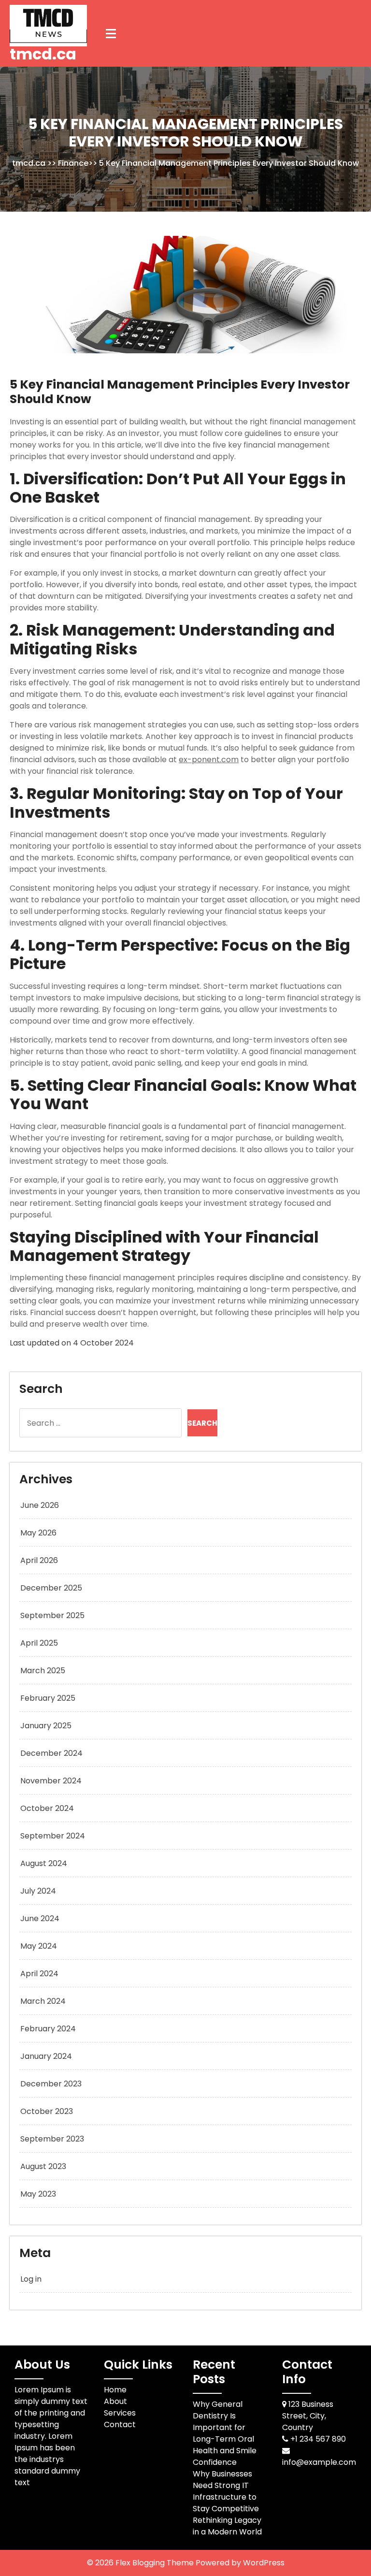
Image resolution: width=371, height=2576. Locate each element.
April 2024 (39, 1974)
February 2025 (48, 1698)
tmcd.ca (43, 54)
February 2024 (48, 2029)
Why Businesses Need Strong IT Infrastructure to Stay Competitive (226, 2491)
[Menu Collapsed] (111, 33)
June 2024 (40, 1918)
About (115, 2401)
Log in (31, 2279)
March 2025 (43, 1671)
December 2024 (51, 1753)
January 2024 (46, 2056)
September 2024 (53, 1836)
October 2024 (47, 1808)
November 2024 (51, 1781)
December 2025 (51, 1588)
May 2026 (38, 1533)
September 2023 (52, 2139)
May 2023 (38, 2194)
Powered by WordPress (240, 2563)
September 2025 (52, 1615)
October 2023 (47, 2111)
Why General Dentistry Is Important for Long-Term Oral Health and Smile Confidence (225, 2433)
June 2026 (40, 1505)
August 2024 (44, 1863)
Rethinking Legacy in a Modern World (227, 2526)
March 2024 (43, 2001)
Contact (120, 2424)
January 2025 (46, 1726)
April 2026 (39, 1560)
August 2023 (43, 2166)
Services (120, 2413)
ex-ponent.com (209, 760)
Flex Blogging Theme (156, 2563)
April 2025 (39, 1643)
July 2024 (38, 1891)
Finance (73, 163)
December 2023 (51, 2084)
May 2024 (39, 1946)
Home (115, 2390)
